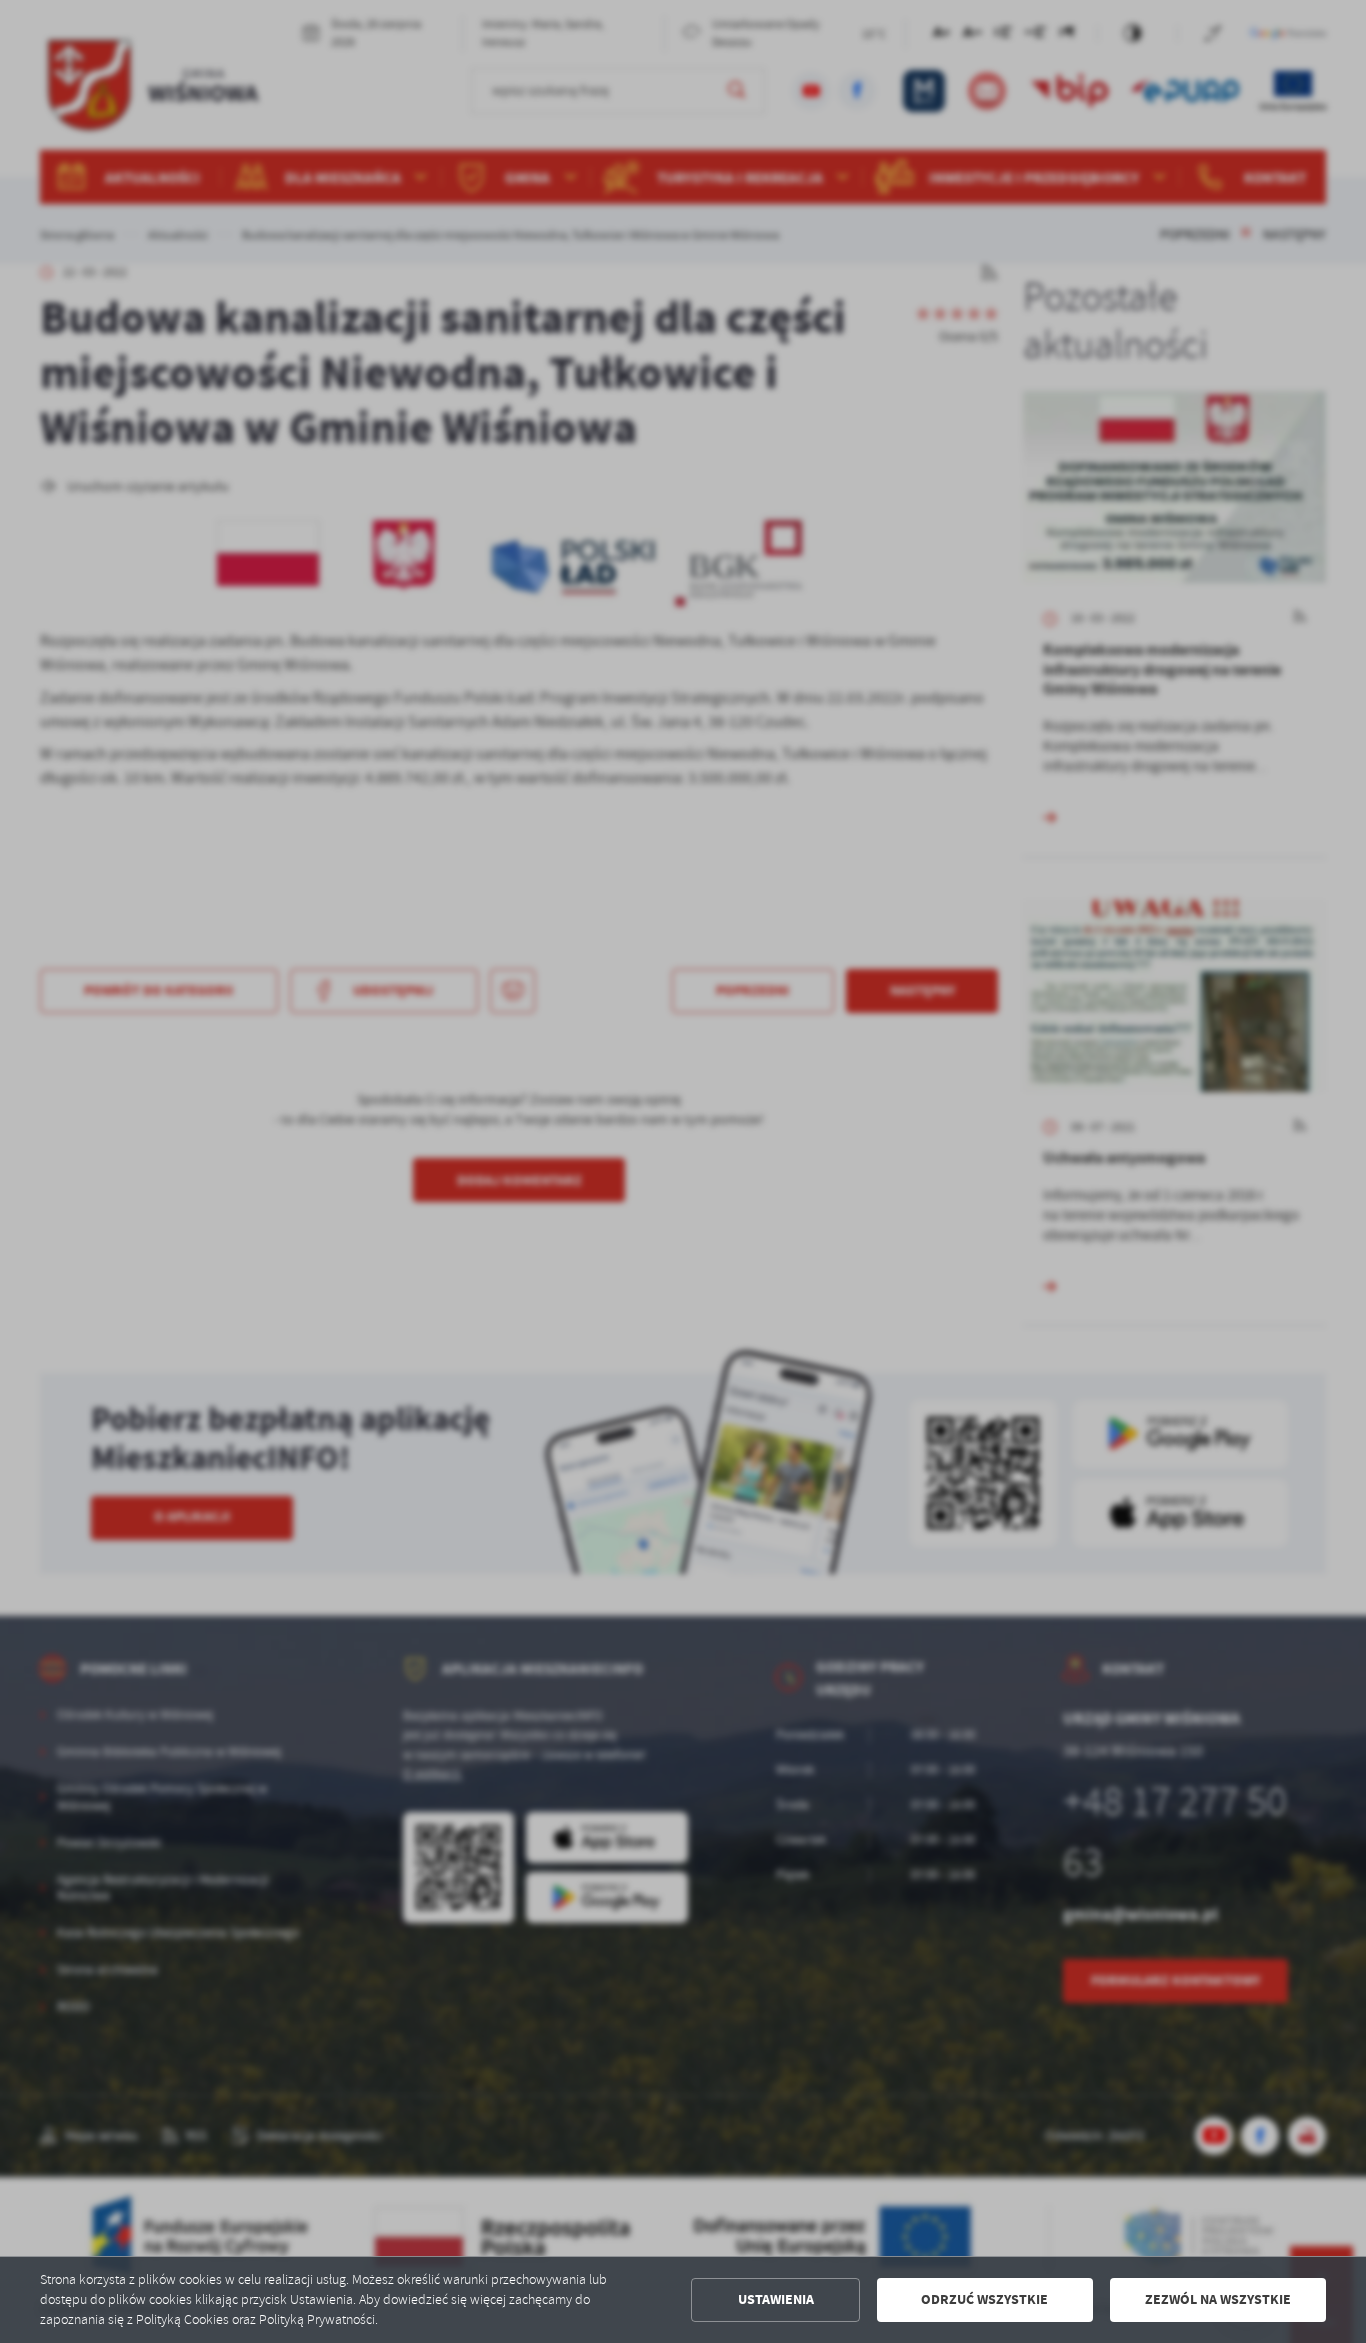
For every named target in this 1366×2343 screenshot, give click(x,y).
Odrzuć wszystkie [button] (984, 2299)
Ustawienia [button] (776, 2299)
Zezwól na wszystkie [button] (1218, 2299)
